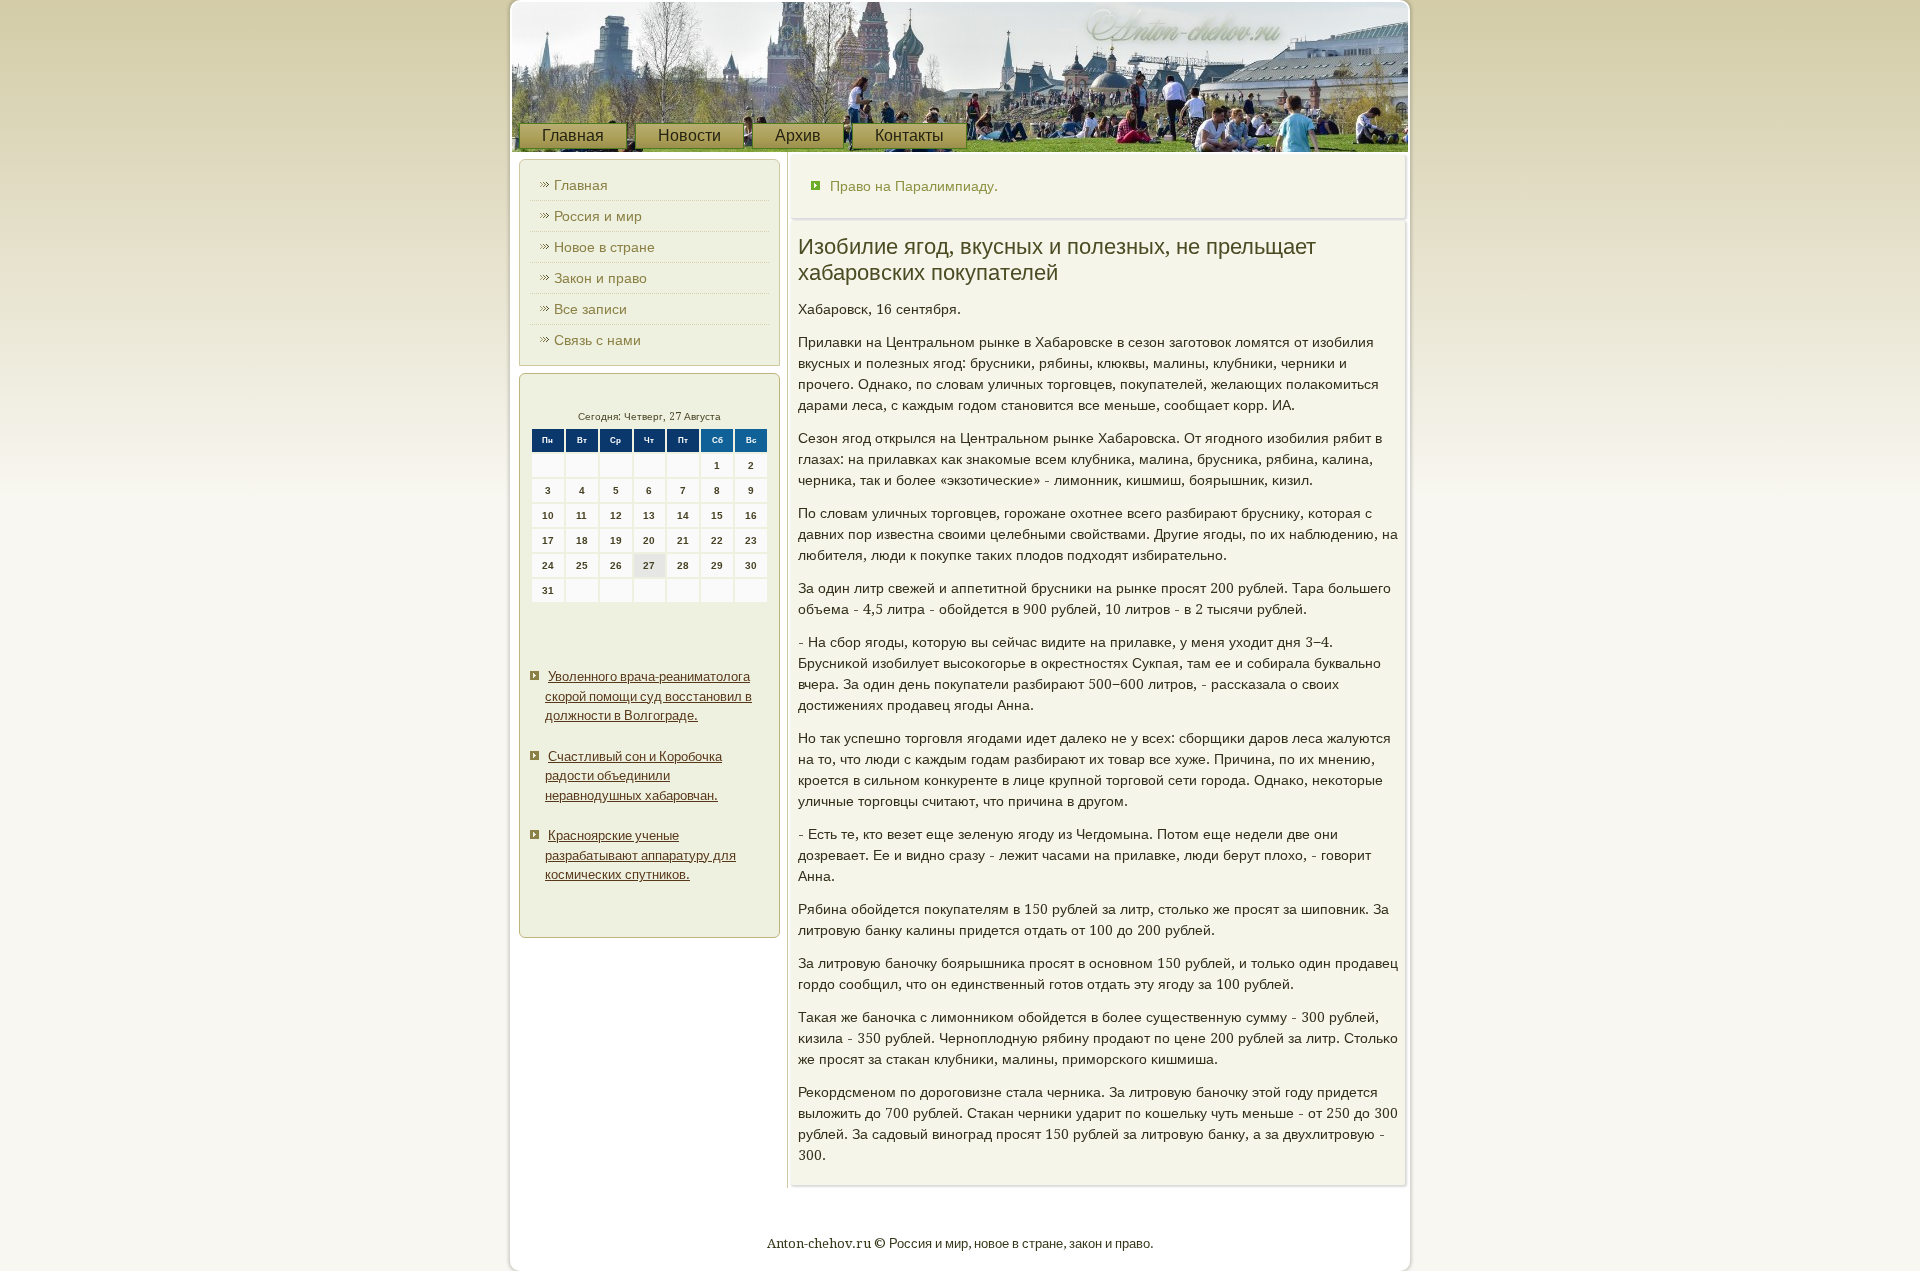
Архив (798, 135)
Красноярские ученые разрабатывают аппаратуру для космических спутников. (640, 855)
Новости (689, 135)
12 (616, 515)
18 (582, 540)
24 (548, 565)
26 (616, 565)
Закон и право (600, 278)
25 (582, 565)
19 (616, 540)
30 (751, 565)
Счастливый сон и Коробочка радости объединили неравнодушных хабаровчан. (633, 776)
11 (581, 515)
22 (717, 540)
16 (751, 515)
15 (717, 515)
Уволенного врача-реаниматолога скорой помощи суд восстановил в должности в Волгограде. (648, 696)
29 (717, 565)
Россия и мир (598, 216)
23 (751, 540)
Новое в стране (604, 247)
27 (649, 565)
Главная (573, 135)
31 (548, 590)
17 (548, 540)
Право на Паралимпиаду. (914, 186)
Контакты (909, 135)
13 (649, 515)
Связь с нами (597, 340)
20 (649, 540)
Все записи (590, 309)
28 (683, 565)
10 (548, 515)
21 (683, 540)
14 (683, 515)
